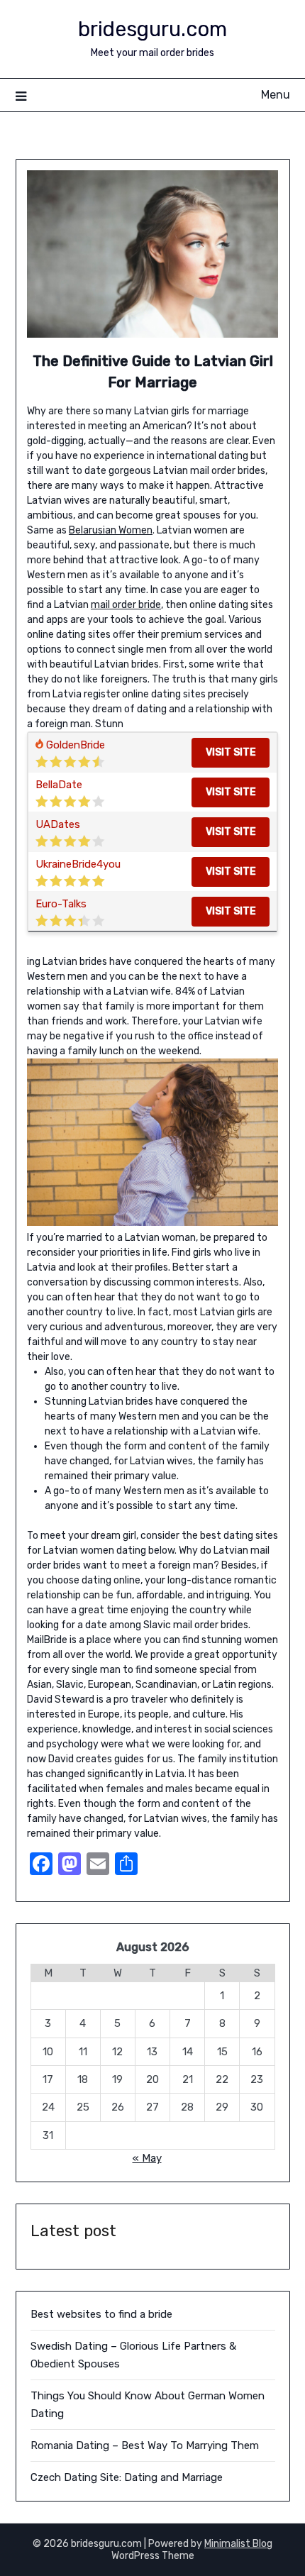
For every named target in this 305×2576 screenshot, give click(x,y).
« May (147, 2158)
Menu (276, 95)
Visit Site (231, 752)
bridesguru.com (152, 29)
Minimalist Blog (238, 2544)
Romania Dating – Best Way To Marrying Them (145, 2445)
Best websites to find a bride (101, 2314)
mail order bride (126, 605)
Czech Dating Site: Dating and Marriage (127, 2477)
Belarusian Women (111, 530)
